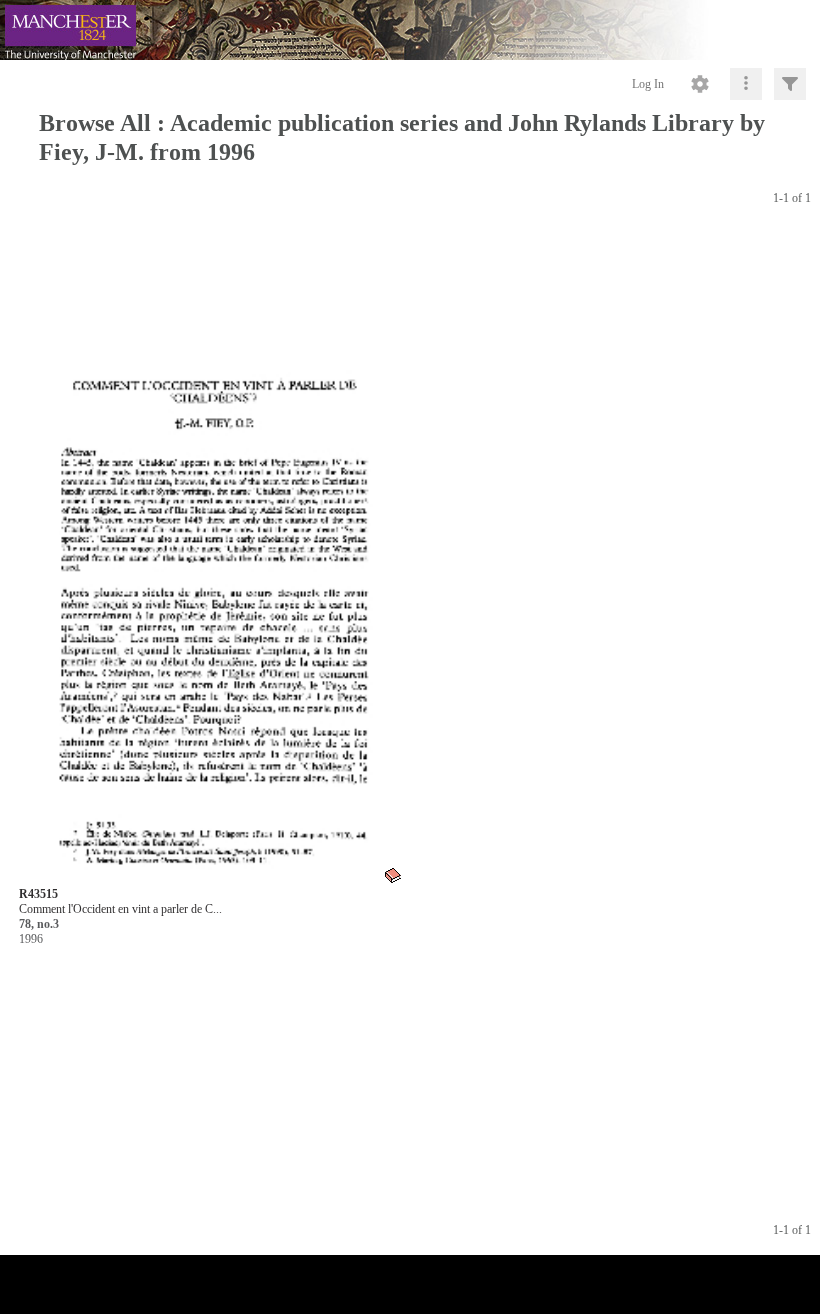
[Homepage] (410, 30)
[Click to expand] (790, 84)
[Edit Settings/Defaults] (700, 84)
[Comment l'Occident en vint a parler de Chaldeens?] (211, 557)
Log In (648, 84)
